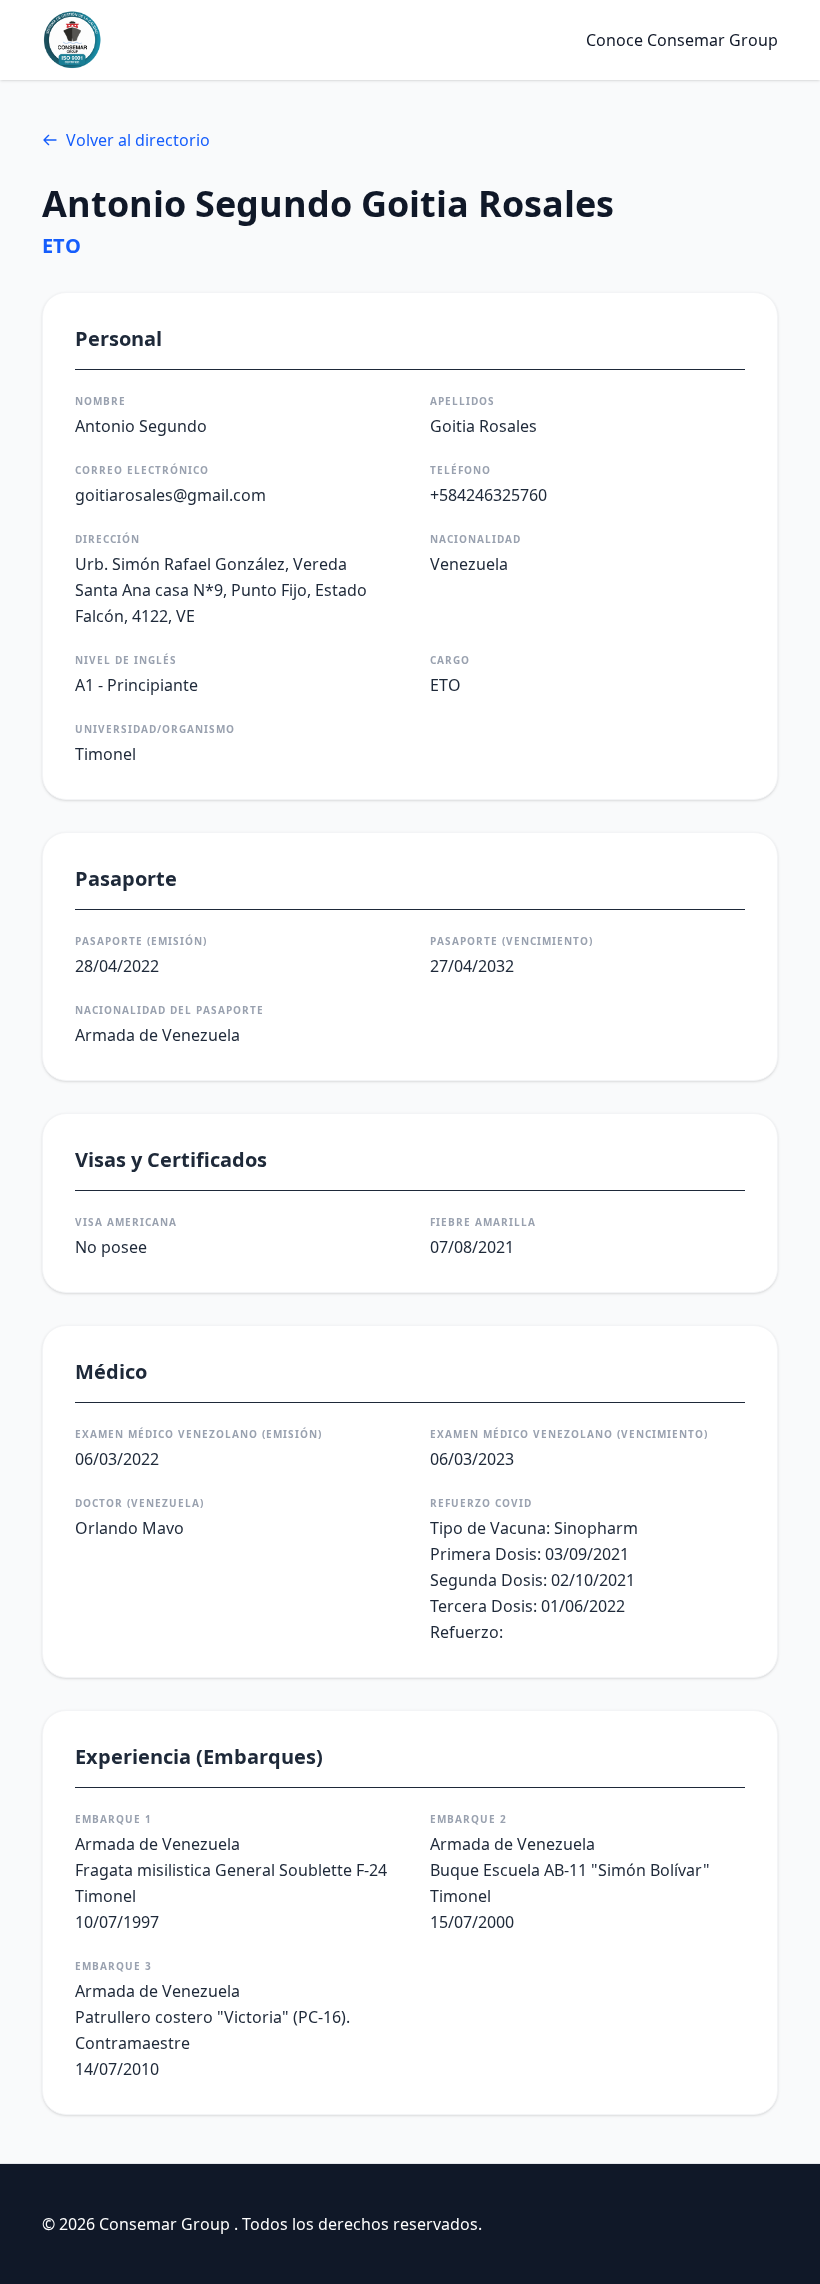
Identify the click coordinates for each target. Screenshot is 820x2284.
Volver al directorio (138, 140)
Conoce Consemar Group (682, 40)
